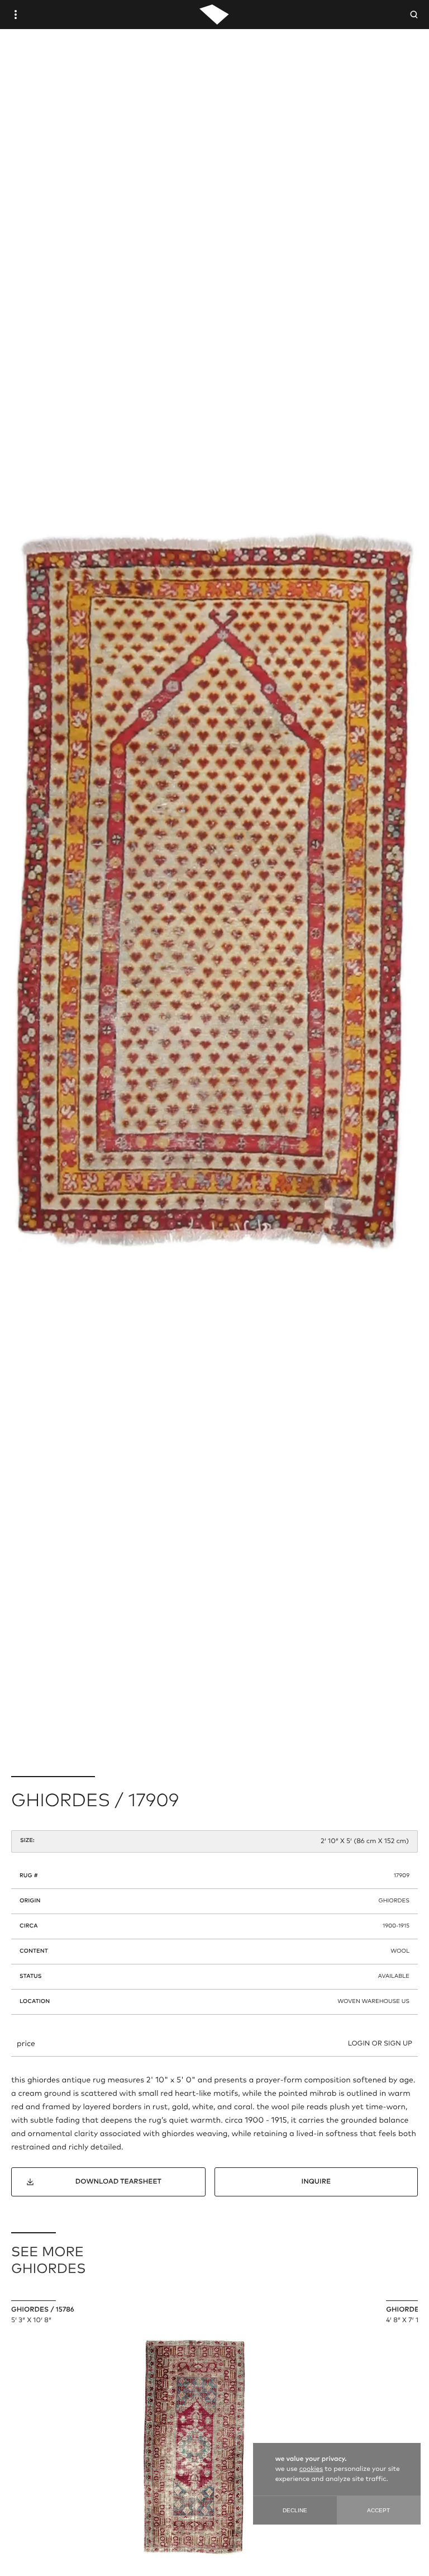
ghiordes (394, 1901)
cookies (311, 2469)
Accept (378, 2510)
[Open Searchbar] (414, 15)
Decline (295, 2510)
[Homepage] (214, 15)
